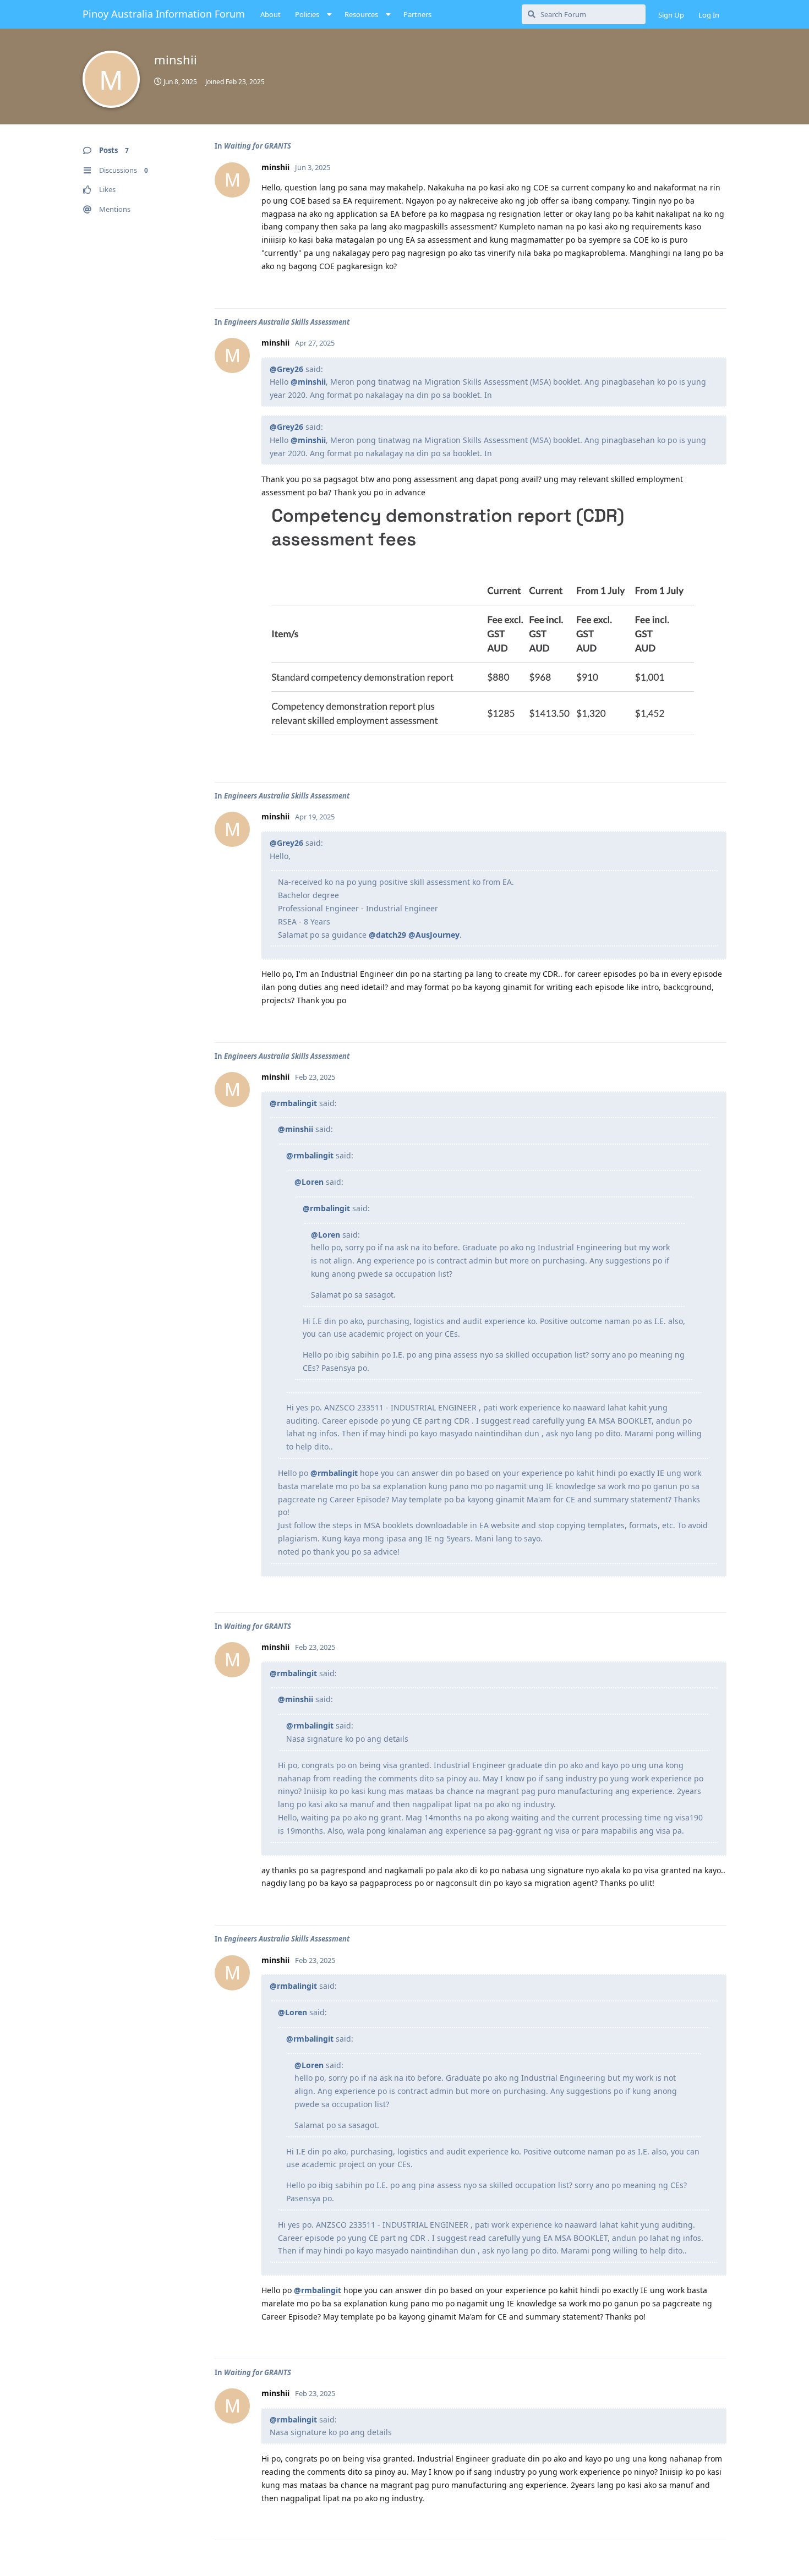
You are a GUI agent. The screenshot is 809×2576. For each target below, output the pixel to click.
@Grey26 (286, 369)
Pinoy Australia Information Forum (164, 14)
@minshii (308, 382)
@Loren (309, 1182)
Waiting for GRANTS (258, 146)
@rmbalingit (293, 1103)
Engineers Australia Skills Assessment (287, 322)
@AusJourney (434, 935)
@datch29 (387, 935)
